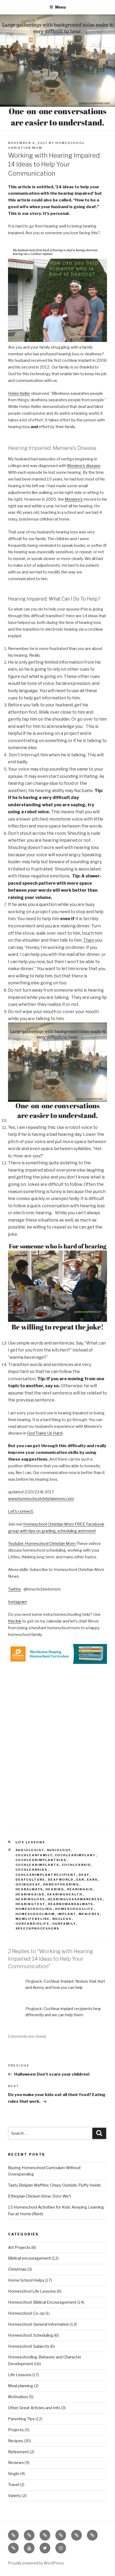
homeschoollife (74, 1909)
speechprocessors (38, 1928)
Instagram (18, 1602)
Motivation (18, 2397)
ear (80, 1880)
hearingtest (30, 1904)
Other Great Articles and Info (34, 2408)
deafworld (61, 1880)
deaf (84, 1875)
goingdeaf (28, 1884)
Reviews (16, 2463)
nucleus (62, 1919)
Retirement (18, 2452)
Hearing (55, 1889)
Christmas (17, 2269)
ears (92, 1880)
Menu (60, 7)
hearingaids (30, 1894)
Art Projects (19, 2248)
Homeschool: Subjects (29, 2346)
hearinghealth (65, 1894)
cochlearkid (76, 1865)
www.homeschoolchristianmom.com (41, 1499)
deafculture (30, 1880)
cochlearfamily (34, 1855)
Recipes (16, 2441)
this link (15, 1621)
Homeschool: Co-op (26, 2313)
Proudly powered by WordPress (36, 2563)
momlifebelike (33, 1919)
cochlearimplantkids (41, 1860)
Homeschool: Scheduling (31, 2335)
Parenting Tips (21, 2419)
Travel (14, 2485)
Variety (15, 2496)
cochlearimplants (37, 1865)
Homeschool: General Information (39, 2324)
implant (67, 1914)
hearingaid (80, 1889)
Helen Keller (19, 393)
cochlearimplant (75, 1855)
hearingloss (30, 1899)
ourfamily (64, 1924)
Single (14, 2474)
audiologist (30, 1850)
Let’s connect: (21, 1511)
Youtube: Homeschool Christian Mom (42, 1544)
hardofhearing (61, 1884)
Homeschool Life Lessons (32, 2291)
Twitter (15, 1589)
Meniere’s (74, 499)
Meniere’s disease (84, 466)
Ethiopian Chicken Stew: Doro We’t (40, 2196)
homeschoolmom (35, 1914)
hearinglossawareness (75, 1899)
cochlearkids (32, 1870)
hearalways (29, 1889)
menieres (89, 1914)
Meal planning (21, 2386)
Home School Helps (26, 2280)
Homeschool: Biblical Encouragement (42, 2302)
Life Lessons (30, 1842)
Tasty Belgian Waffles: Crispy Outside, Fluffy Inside (54, 2185)
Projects (16, 2430)
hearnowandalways (71, 1904)
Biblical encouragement (30, 2258)
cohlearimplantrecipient (46, 1875)
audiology (59, 1850)
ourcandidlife (33, 1924)
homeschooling (34, 1909)
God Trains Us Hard (45, 1433)
